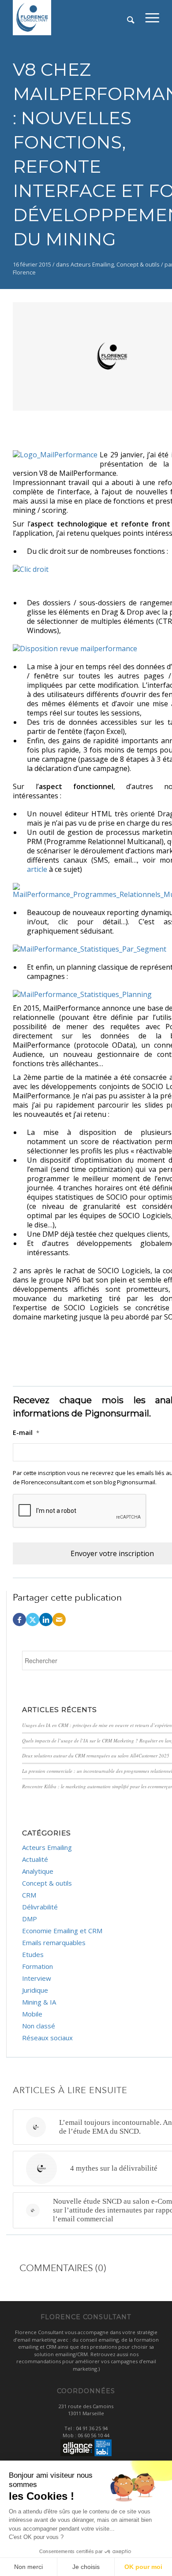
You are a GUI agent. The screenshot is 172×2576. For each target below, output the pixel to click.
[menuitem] (152, 18)
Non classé (39, 2026)
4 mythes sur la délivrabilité (114, 2168)
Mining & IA (39, 2002)
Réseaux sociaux (47, 2038)
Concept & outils (138, 265)
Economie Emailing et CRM (62, 1931)
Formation (37, 1966)
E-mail (26, 1433)
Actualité (35, 1859)
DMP (30, 1919)
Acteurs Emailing (92, 265)
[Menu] (152, 18)
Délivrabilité (40, 1907)
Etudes (33, 1954)
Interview (37, 1978)
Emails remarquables (54, 1942)
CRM (29, 1895)
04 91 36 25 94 (92, 2428)
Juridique (35, 1990)
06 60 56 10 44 (93, 2435)
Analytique (38, 1871)
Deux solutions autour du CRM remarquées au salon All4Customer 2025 (96, 1755)
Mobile (32, 2014)
